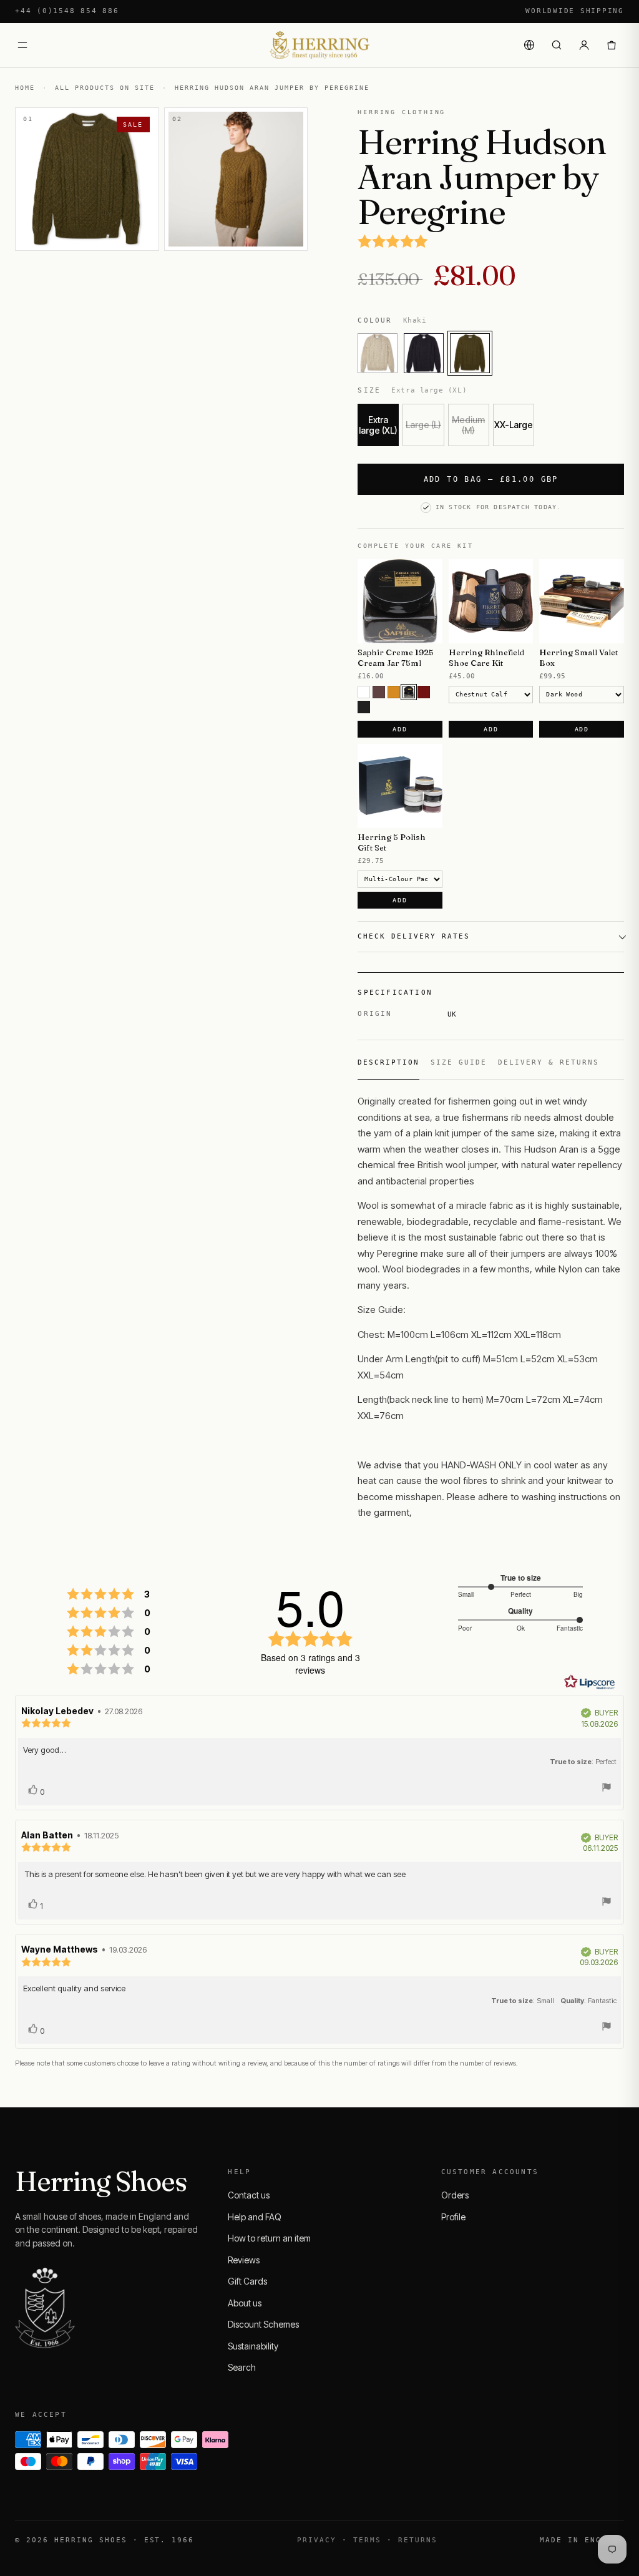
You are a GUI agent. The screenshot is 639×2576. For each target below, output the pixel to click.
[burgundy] (424, 692)
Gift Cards (247, 2281)
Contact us (249, 2195)
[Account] (584, 45)
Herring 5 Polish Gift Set (392, 842)
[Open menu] (22, 45)
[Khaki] (470, 353)
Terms (367, 2540)
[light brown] (394, 692)
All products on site (105, 88)
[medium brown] (379, 692)
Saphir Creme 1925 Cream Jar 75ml (396, 657)
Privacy (317, 2540)
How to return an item (269, 2238)
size (546, 1133)
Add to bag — (491, 479)
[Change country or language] (529, 45)
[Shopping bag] (612, 45)
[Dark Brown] (409, 692)
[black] (364, 707)
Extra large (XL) (378, 425)
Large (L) (423, 425)
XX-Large (514, 425)
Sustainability (253, 2346)
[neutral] (364, 692)
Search (242, 2367)
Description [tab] (388, 1062)
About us (245, 2303)
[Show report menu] (607, 1789)
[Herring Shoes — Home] (319, 45)
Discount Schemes (263, 2324)
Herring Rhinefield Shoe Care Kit (486, 657)
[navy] (424, 353)
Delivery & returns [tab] (549, 1062)
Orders (455, 2195)
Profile (453, 2217)
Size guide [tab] (459, 1062)
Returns (418, 2540)
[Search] (557, 45)
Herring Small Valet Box (578, 657)
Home (25, 88)
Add (400, 729)
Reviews (244, 2260)
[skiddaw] (378, 353)
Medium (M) (468, 425)
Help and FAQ (255, 2217)
